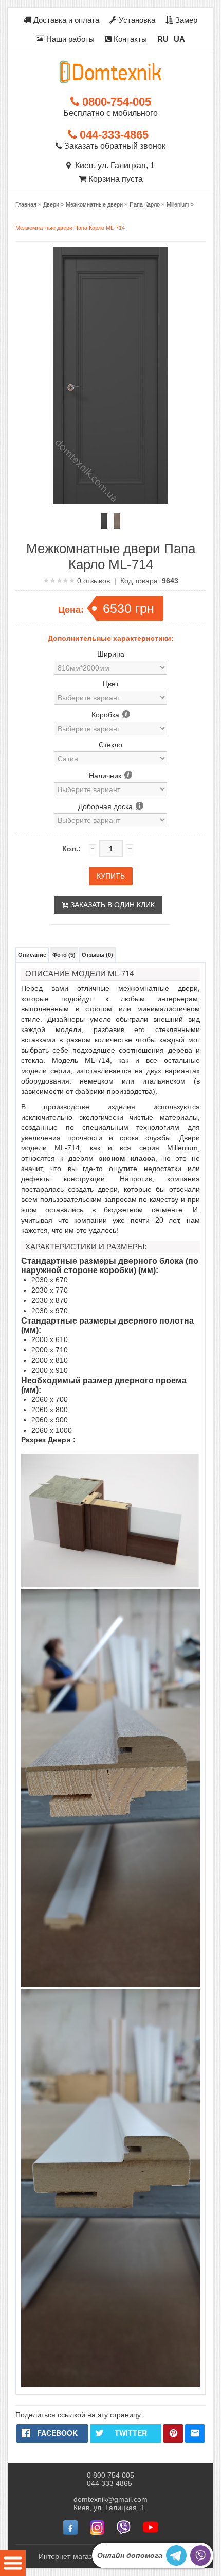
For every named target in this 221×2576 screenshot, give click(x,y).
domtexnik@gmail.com (110, 2499)
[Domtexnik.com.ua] (110, 72)
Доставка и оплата (65, 20)
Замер (185, 20)
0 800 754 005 (110, 2475)
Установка (136, 20)
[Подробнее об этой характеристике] (126, 715)
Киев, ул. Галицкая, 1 (113, 166)
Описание (32, 955)
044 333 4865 (109, 2483)
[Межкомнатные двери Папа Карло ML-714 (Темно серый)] (104, 521)
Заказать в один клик (112, 905)
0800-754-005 (115, 102)
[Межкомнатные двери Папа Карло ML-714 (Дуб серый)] (117, 521)
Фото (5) (64, 955)
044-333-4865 (113, 135)
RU (163, 39)
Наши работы (69, 39)
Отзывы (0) (97, 955)
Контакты (129, 39)
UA (179, 39)
